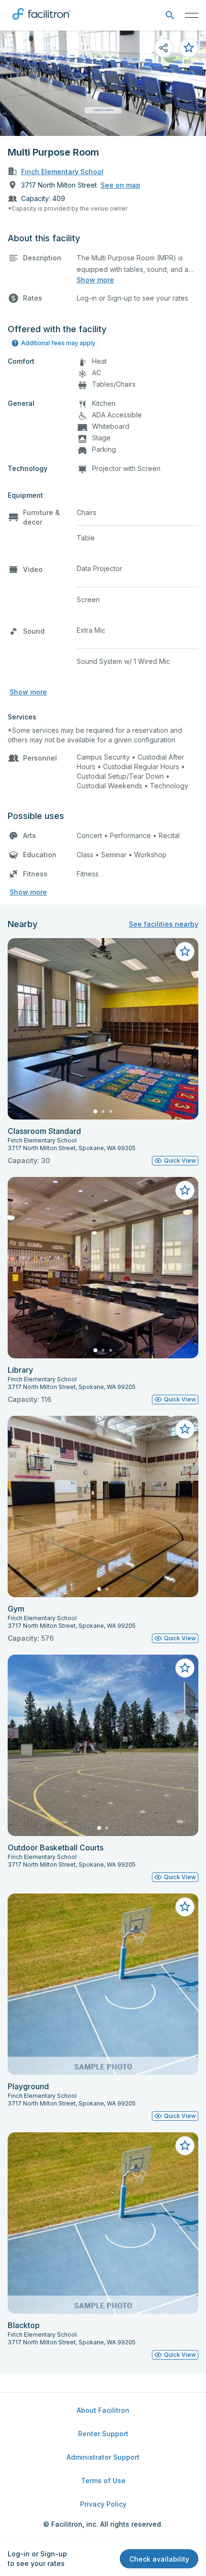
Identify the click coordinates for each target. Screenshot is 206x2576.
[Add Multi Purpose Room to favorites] (189, 48)
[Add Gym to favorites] (185, 1429)
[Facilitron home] (41, 22)
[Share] (164, 48)
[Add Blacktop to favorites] (185, 2146)
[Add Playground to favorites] (185, 1907)
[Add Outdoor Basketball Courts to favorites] (185, 1668)
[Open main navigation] (192, 15)
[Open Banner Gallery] (103, 83)
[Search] (170, 16)
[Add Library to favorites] (185, 1190)
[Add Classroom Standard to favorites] (185, 952)
